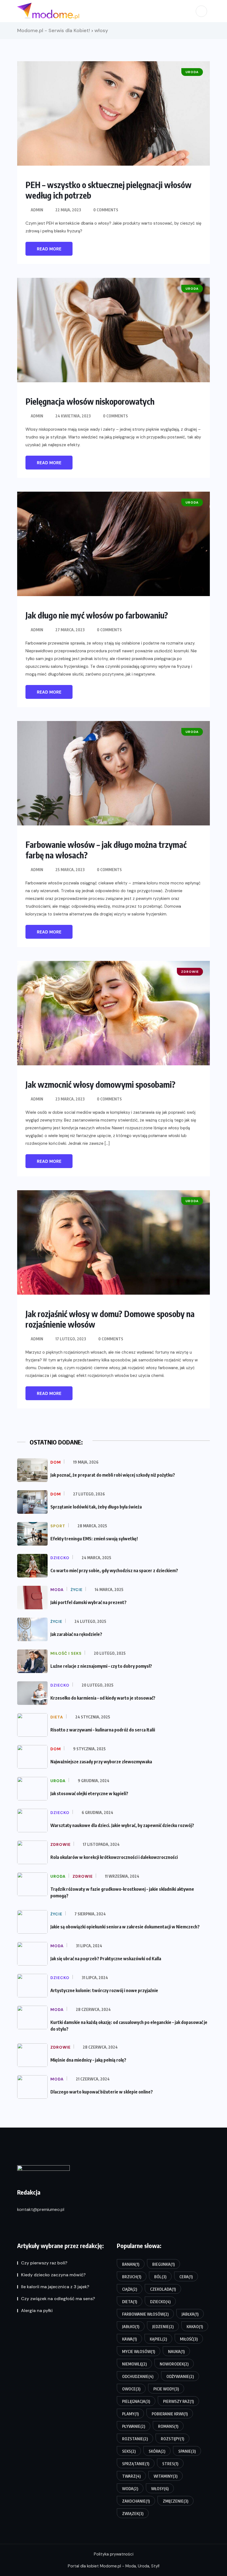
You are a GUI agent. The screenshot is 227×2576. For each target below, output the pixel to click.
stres (170, 2464)
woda (130, 2489)
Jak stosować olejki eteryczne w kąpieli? (89, 1794)
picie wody (166, 2389)
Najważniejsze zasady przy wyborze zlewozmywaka (101, 1762)
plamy (130, 2414)
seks (129, 2451)
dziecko (160, 2302)
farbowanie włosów (145, 2314)
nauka (176, 2352)
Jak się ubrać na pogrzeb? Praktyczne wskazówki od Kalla (106, 1959)
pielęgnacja (136, 2401)
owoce (131, 2389)
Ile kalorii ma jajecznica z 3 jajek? (55, 2287)
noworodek (174, 2364)
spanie (187, 2451)
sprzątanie (136, 2464)
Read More (49, 249)
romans (168, 2426)
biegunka (163, 2264)
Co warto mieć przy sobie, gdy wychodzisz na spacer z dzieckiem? (114, 1571)
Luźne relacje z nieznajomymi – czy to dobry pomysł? (101, 1666)
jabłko (131, 2327)
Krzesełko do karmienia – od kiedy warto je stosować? (103, 1698)
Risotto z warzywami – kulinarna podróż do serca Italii (103, 1730)
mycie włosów (139, 2352)
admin (37, 210)
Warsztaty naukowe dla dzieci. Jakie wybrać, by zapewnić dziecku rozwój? (122, 1825)
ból (160, 2277)
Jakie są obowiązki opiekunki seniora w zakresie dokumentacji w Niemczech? (125, 1927)
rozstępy (172, 2439)
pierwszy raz (178, 2401)
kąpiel (158, 2339)
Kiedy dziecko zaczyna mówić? (53, 2275)
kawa (129, 2339)
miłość (189, 2339)
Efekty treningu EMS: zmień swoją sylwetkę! (94, 1539)
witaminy (166, 2476)
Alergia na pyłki (37, 2311)
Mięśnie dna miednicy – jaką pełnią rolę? (88, 2060)
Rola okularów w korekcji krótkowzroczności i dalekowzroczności (114, 1857)
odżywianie (180, 2376)
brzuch (132, 2277)
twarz (131, 2476)
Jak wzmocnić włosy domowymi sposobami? (100, 1084)
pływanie (134, 2426)
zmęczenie (176, 2501)
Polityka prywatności (114, 2554)
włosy (160, 2489)
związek (133, 2514)
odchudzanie (138, 2376)
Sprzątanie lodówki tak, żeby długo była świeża (96, 1507)
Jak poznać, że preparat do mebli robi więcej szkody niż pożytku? (113, 1475)
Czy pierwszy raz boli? (44, 2263)
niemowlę (134, 2364)
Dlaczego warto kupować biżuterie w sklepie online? (102, 2092)
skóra (157, 2451)
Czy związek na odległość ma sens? (58, 2299)
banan (131, 2264)
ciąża (130, 2289)
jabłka (190, 2314)
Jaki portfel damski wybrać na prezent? (88, 1602)
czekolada (163, 2289)
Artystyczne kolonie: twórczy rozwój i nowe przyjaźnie (104, 1990)
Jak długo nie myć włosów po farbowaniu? (97, 615)
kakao (195, 2327)
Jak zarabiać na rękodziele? (76, 1634)
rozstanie (135, 2439)
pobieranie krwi (170, 2414)
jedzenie (163, 2327)
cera (186, 2277)
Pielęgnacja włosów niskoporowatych (90, 401)
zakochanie (136, 2501)
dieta (130, 2302)
